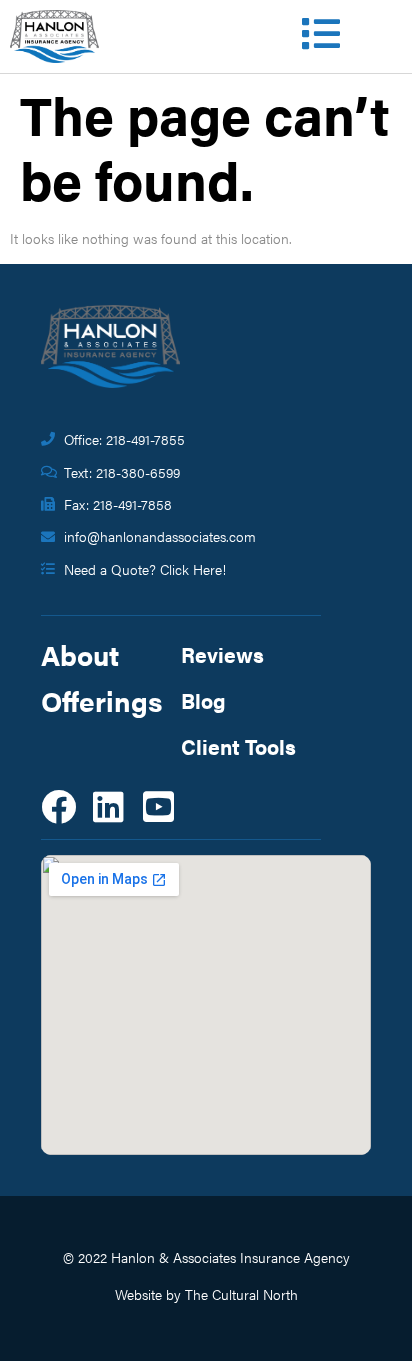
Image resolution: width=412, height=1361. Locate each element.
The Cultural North (241, 1294)
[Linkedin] (108, 806)
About (80, 654)
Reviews (222, 654)
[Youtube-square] (158, 806)
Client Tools (238, 746)
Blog (203, 700)
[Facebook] (58, 806)
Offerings (101, 700)
